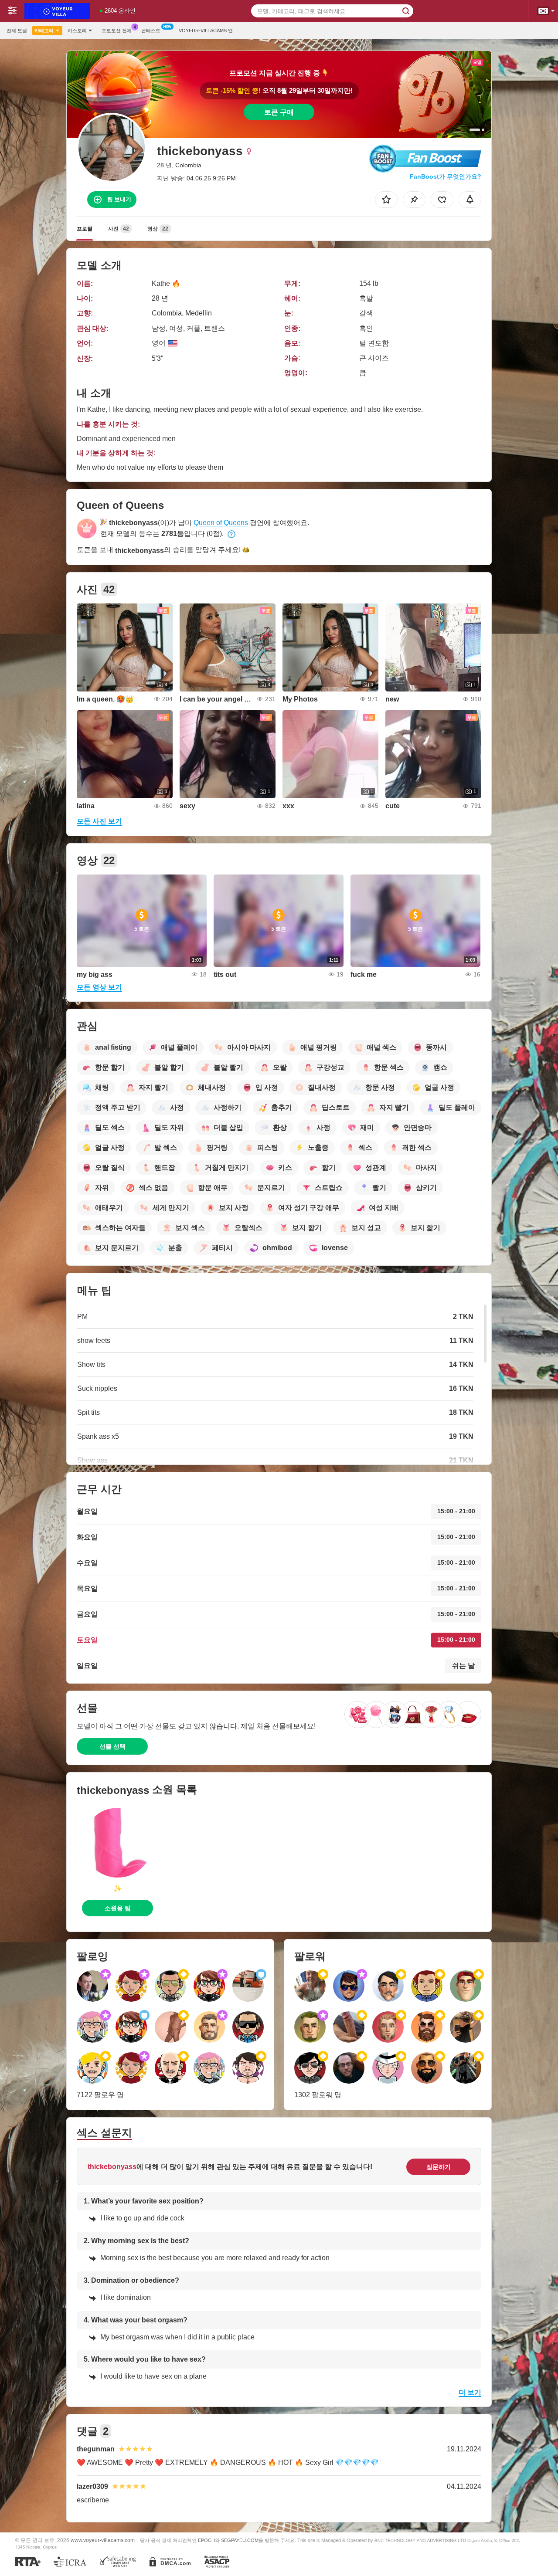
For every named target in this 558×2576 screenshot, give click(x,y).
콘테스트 (151, 31)
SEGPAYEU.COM (240, 2540)
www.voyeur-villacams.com (103, 2540)
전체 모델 (17, 31)
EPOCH (206, 2540)
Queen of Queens (221, 523)
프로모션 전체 (117, 31)
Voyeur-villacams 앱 (206, 31)
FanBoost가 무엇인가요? (446, 176)
